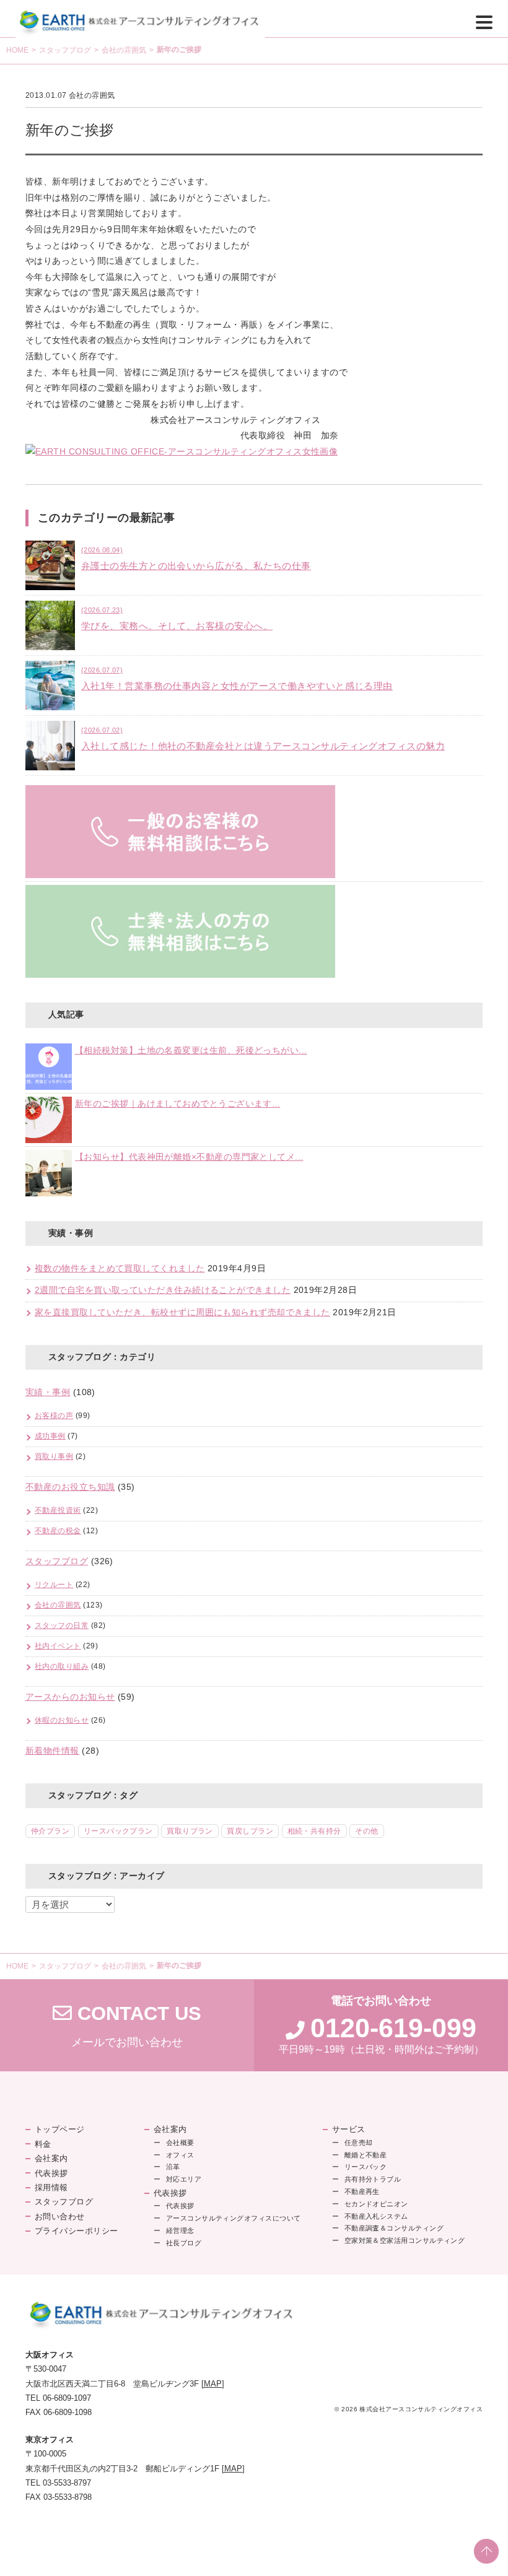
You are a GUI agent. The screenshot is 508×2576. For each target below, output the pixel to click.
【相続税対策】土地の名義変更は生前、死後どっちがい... (191, 1051)
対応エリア (184, 2179)
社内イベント (58, 1646)
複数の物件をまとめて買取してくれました (120, 1268)
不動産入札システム (376, 2216)
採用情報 (51, 2187)
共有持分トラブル (373, 2179)
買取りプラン (190, 1831)
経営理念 (180, 2230)
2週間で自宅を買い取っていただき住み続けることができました (163, 1290)
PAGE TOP (486, 2551)
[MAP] (213, 2384)
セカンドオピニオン (376, 2204)
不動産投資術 (58, 1510)
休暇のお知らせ (62, 1720)
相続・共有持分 (314, 1831)
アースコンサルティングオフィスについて (234, 2218)
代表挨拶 (51, 2173)
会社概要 (180, 2143)
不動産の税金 (58, 1531)
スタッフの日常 (62, 1625)
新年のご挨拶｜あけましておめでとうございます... (177, 1104)
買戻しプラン (250, 1831)
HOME (17, 50)
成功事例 (50, 1436)
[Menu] (484, 21)
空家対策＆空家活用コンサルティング (405, 2240)
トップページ (60, 2129)
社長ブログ (184, 2243)
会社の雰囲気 (124, 50)
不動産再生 (362, 2191)
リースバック (366, 2167)
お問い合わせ (60, 2217)
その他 (366, 1831)
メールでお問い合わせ (127, 2026)
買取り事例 (54, 1456)
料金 (43, 2144)
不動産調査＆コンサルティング (394, 2228)
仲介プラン (50, 1831)
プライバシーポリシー (77, 2231)
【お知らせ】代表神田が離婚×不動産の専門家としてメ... (189, 1157)
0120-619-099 (393, 2028)
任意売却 (359, 2143)
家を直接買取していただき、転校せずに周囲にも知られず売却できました (182, 1312)
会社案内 (51, 2158)
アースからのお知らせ (70, 1697)
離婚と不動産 (366, 2155)
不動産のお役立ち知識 (70, 1487)
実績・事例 (48, 1392)
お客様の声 (54, 1416)
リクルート (54, 1585)
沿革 (173, 2167)
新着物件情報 (52, 1751)
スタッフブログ (65, 50)
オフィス (180, 2155)
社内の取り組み (62, 1666)
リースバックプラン (118, 1831)
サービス (349, 2129)
